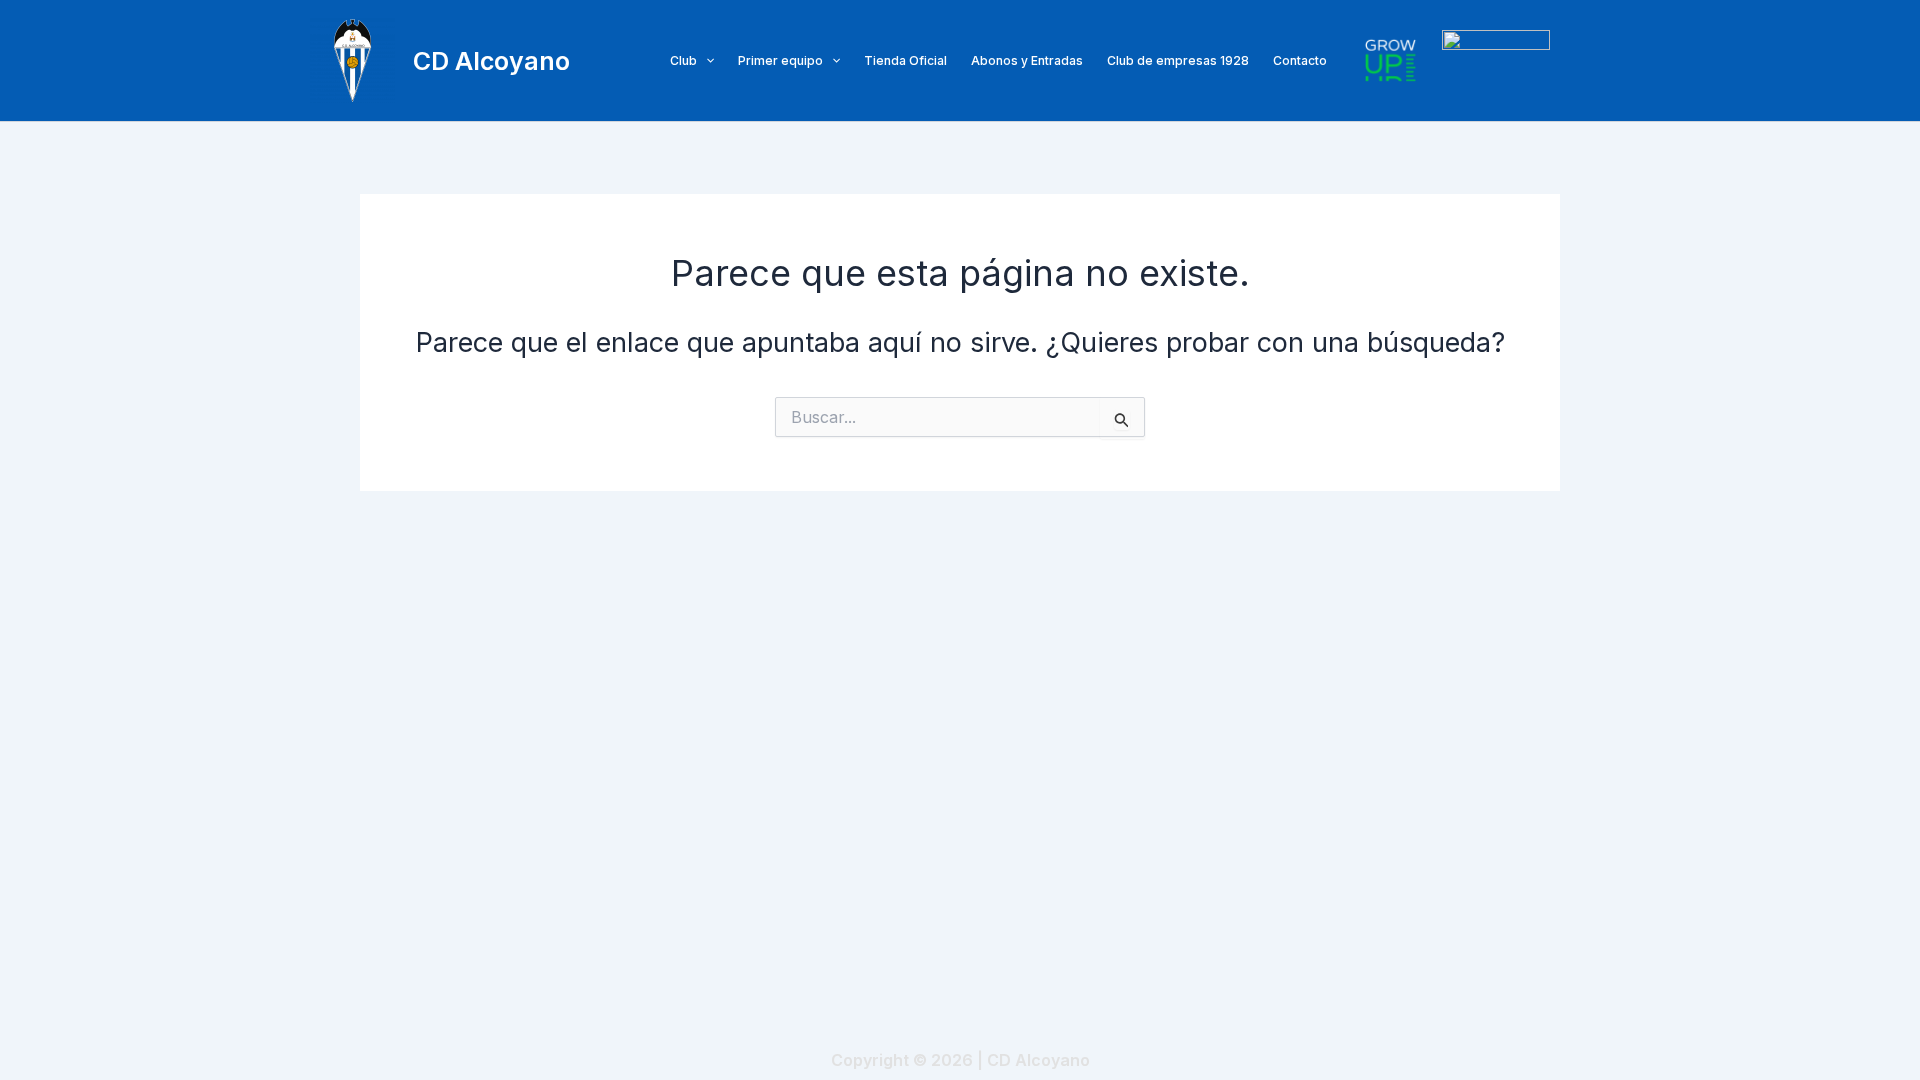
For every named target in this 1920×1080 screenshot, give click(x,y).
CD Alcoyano (491, 61)
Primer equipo (780, 60)
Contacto (1300, 60)
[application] (705, 61)
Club (683, 60)
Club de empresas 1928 (1178, 60)
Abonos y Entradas (1027, 60)
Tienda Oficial (905, 60)
